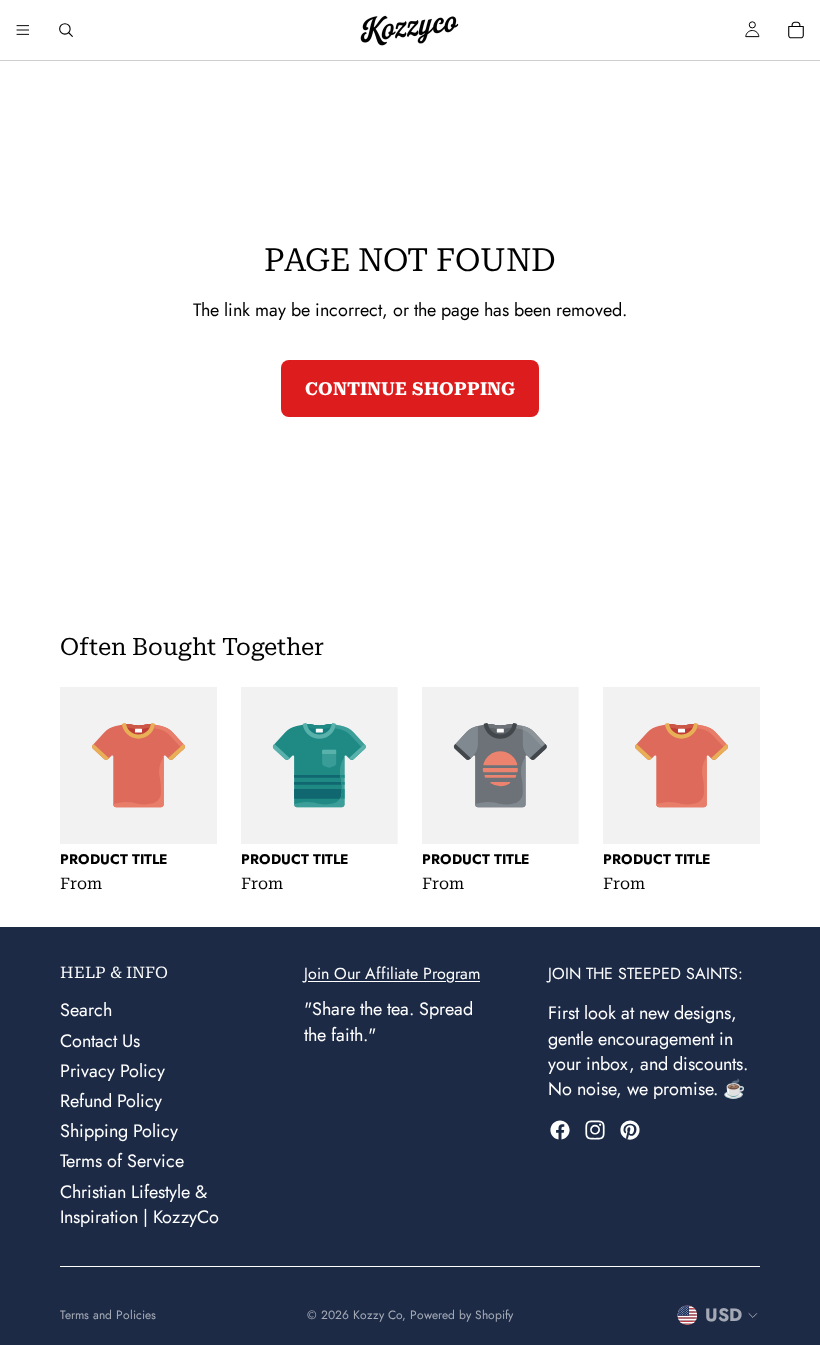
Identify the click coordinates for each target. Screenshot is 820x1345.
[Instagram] (595, 1130)
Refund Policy (111, 1101)
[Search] (66, 30)
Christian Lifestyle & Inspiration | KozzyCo (139, 1203)
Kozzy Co (377, 1315)
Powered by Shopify (461, 1315)
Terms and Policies (108, 1315)
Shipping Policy (119, 1131)
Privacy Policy (112, 1071)
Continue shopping (410, 388)
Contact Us (100, 1040)
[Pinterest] (630, 1130)
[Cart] (796, 30)
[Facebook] (560, 1130)
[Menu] (23, 30)
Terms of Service (122, 1161)
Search (86, 1010)
